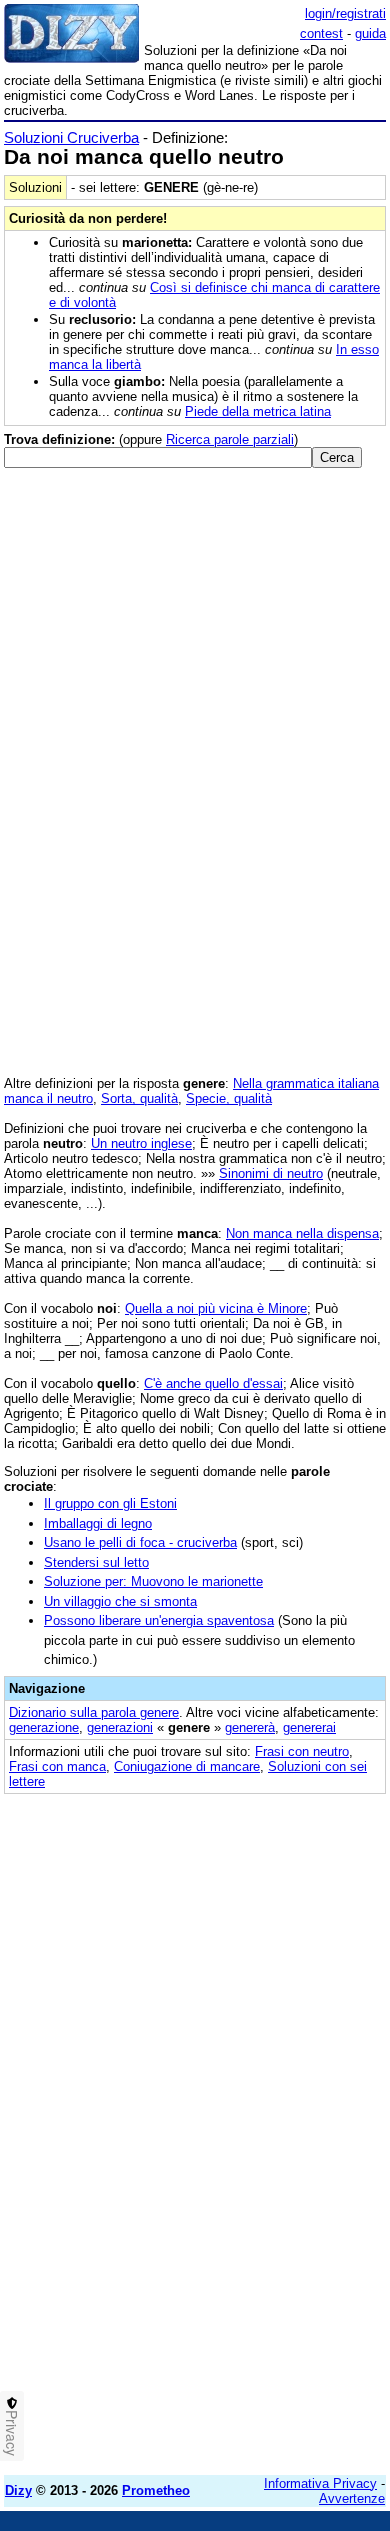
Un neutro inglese (141, 1143)
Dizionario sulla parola (94, 1712)
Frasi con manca (57, 1766)
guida (370, 33)
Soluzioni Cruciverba (71, 137)
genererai (309, 1727)
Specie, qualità (229, 1098)
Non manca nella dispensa (302, 1233)
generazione (44, 1727)
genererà (250, 1727)
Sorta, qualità (139, 1098)
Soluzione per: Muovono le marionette (153, 1581)
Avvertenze (352, 2498)
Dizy (18, 2490)
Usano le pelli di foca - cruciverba (140, 1542)
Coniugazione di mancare (187, 1766)
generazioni (120, 1727)
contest (321, 33)
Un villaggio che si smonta (120, 1601)
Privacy (12, 2433)
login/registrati (345, 13)
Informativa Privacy (320, 2483)
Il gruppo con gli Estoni (110, 1503)
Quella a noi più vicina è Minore (216, 1308)
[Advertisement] (195, 2265)
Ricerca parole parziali (230, 439)
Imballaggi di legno (98, 1523)
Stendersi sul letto (96, 1562)
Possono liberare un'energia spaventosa (159, 1620)
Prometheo (156, 2490)
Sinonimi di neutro (271, 1173)
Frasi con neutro (302, 1751)
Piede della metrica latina (258, 411)
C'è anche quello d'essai (213, 1383)
